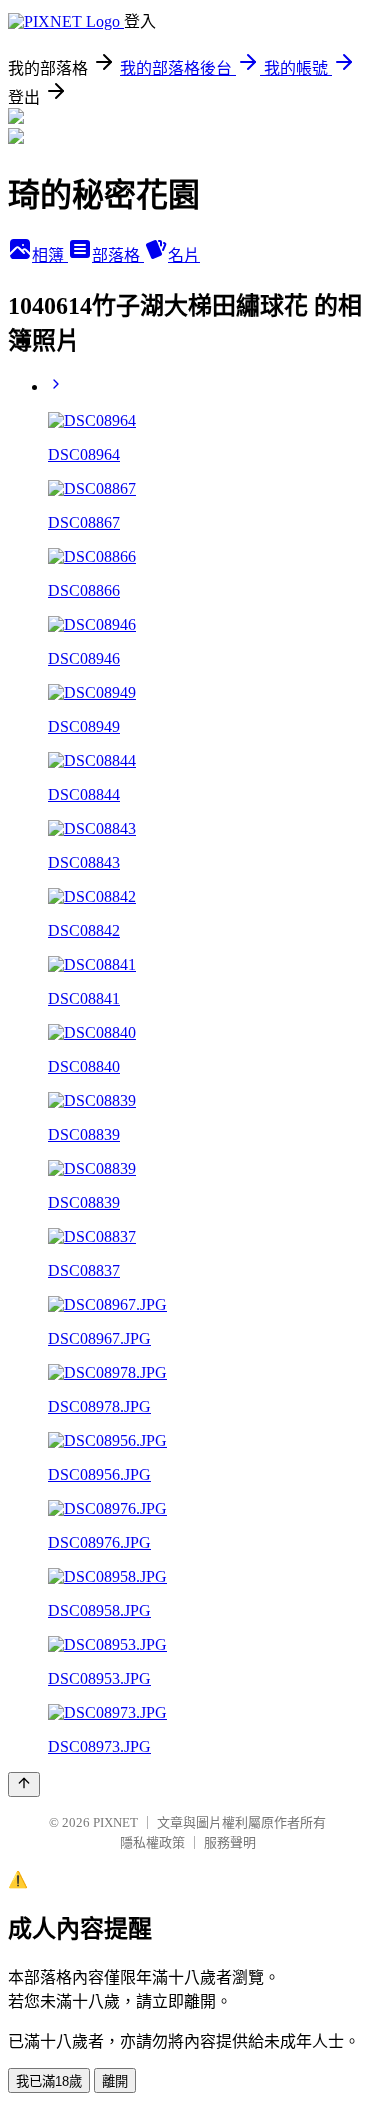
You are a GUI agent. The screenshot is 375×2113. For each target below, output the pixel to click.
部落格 (118, 255)
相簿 (50, 255)
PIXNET (115, 1822)
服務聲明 (230, 1842)
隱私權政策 (152, 1842)
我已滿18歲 (49, 2081)
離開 (115, 2081)
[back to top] (24, 1784)
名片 (184, 255)
